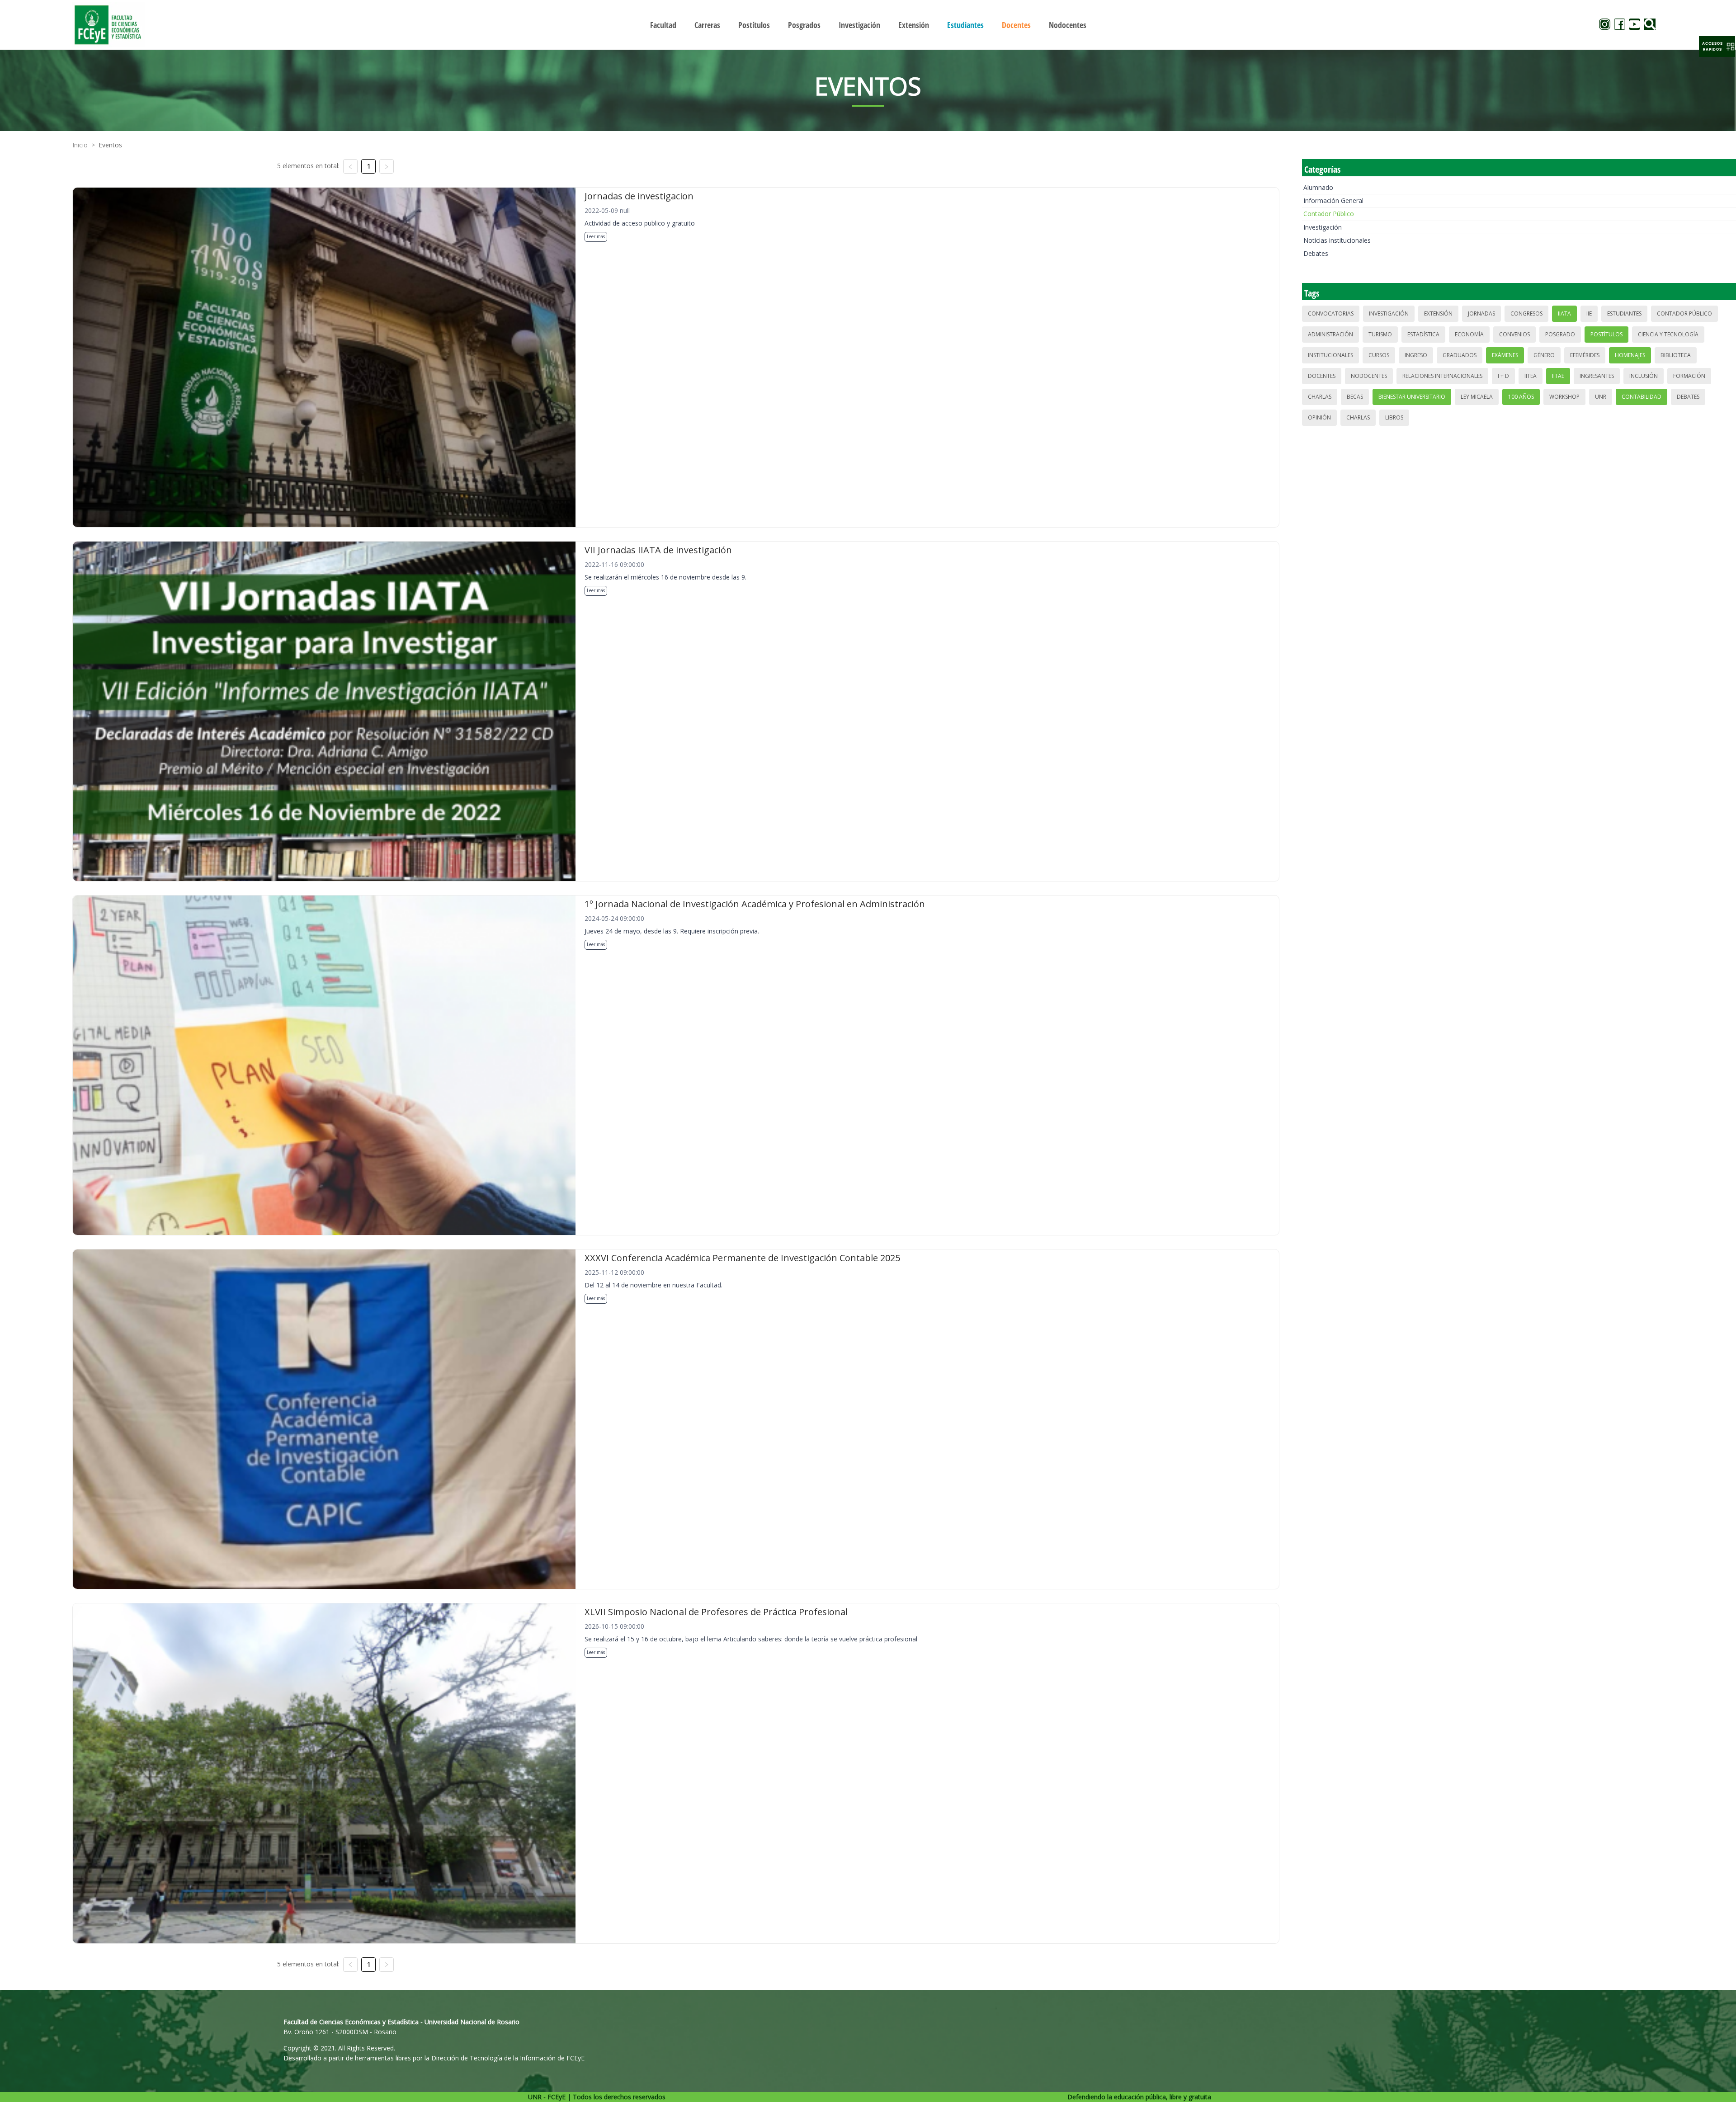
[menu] (868, 25)
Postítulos (1606, 334)
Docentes (1322, 376)
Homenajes (1630, 355)
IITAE (1558, 376)
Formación (1689, 376)
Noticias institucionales (1337, 240)
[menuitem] (663, 25)
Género (1544, 355)
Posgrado (1560, 334)
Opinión (1319, 417)
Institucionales (1330, 355)
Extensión (1438, 313)
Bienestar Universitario (1412, 397)
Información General (1333, 200)
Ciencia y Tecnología (1668, 334)
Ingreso (1416, 355)
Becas (1355, 397)
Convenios (1514, 334)
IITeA (1531, 376)
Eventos (110, 145)
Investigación (1323, 227)
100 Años (1521, 397)
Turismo (1380, 334)
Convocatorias (1331, 313)
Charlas (1320, 397)
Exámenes (1505, 355)
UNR (1601, 397)
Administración (1330, 334)
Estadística (1423, 334)
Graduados (1460, 355)
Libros (1394, 417)
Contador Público (1329, 214)
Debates (1316, 253)
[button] (1717, 47)
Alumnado (1318, 187)
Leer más (596, 236)
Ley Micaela (1477, 397)
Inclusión (1644, 376)
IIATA (1564, 313)
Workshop (1564, 397)
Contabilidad (1642, 397)
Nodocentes (1369, 376)
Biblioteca (1676, 355)
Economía (1469, 334)
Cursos (1379, 355)
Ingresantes (1597, 376)
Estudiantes (1624, 313)
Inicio (80, 145)
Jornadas (1481, 313)
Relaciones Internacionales (1442, 376)
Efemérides (1585, 355)
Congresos (1526, 313)
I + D (1503, 376)
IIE (1589, 313)
